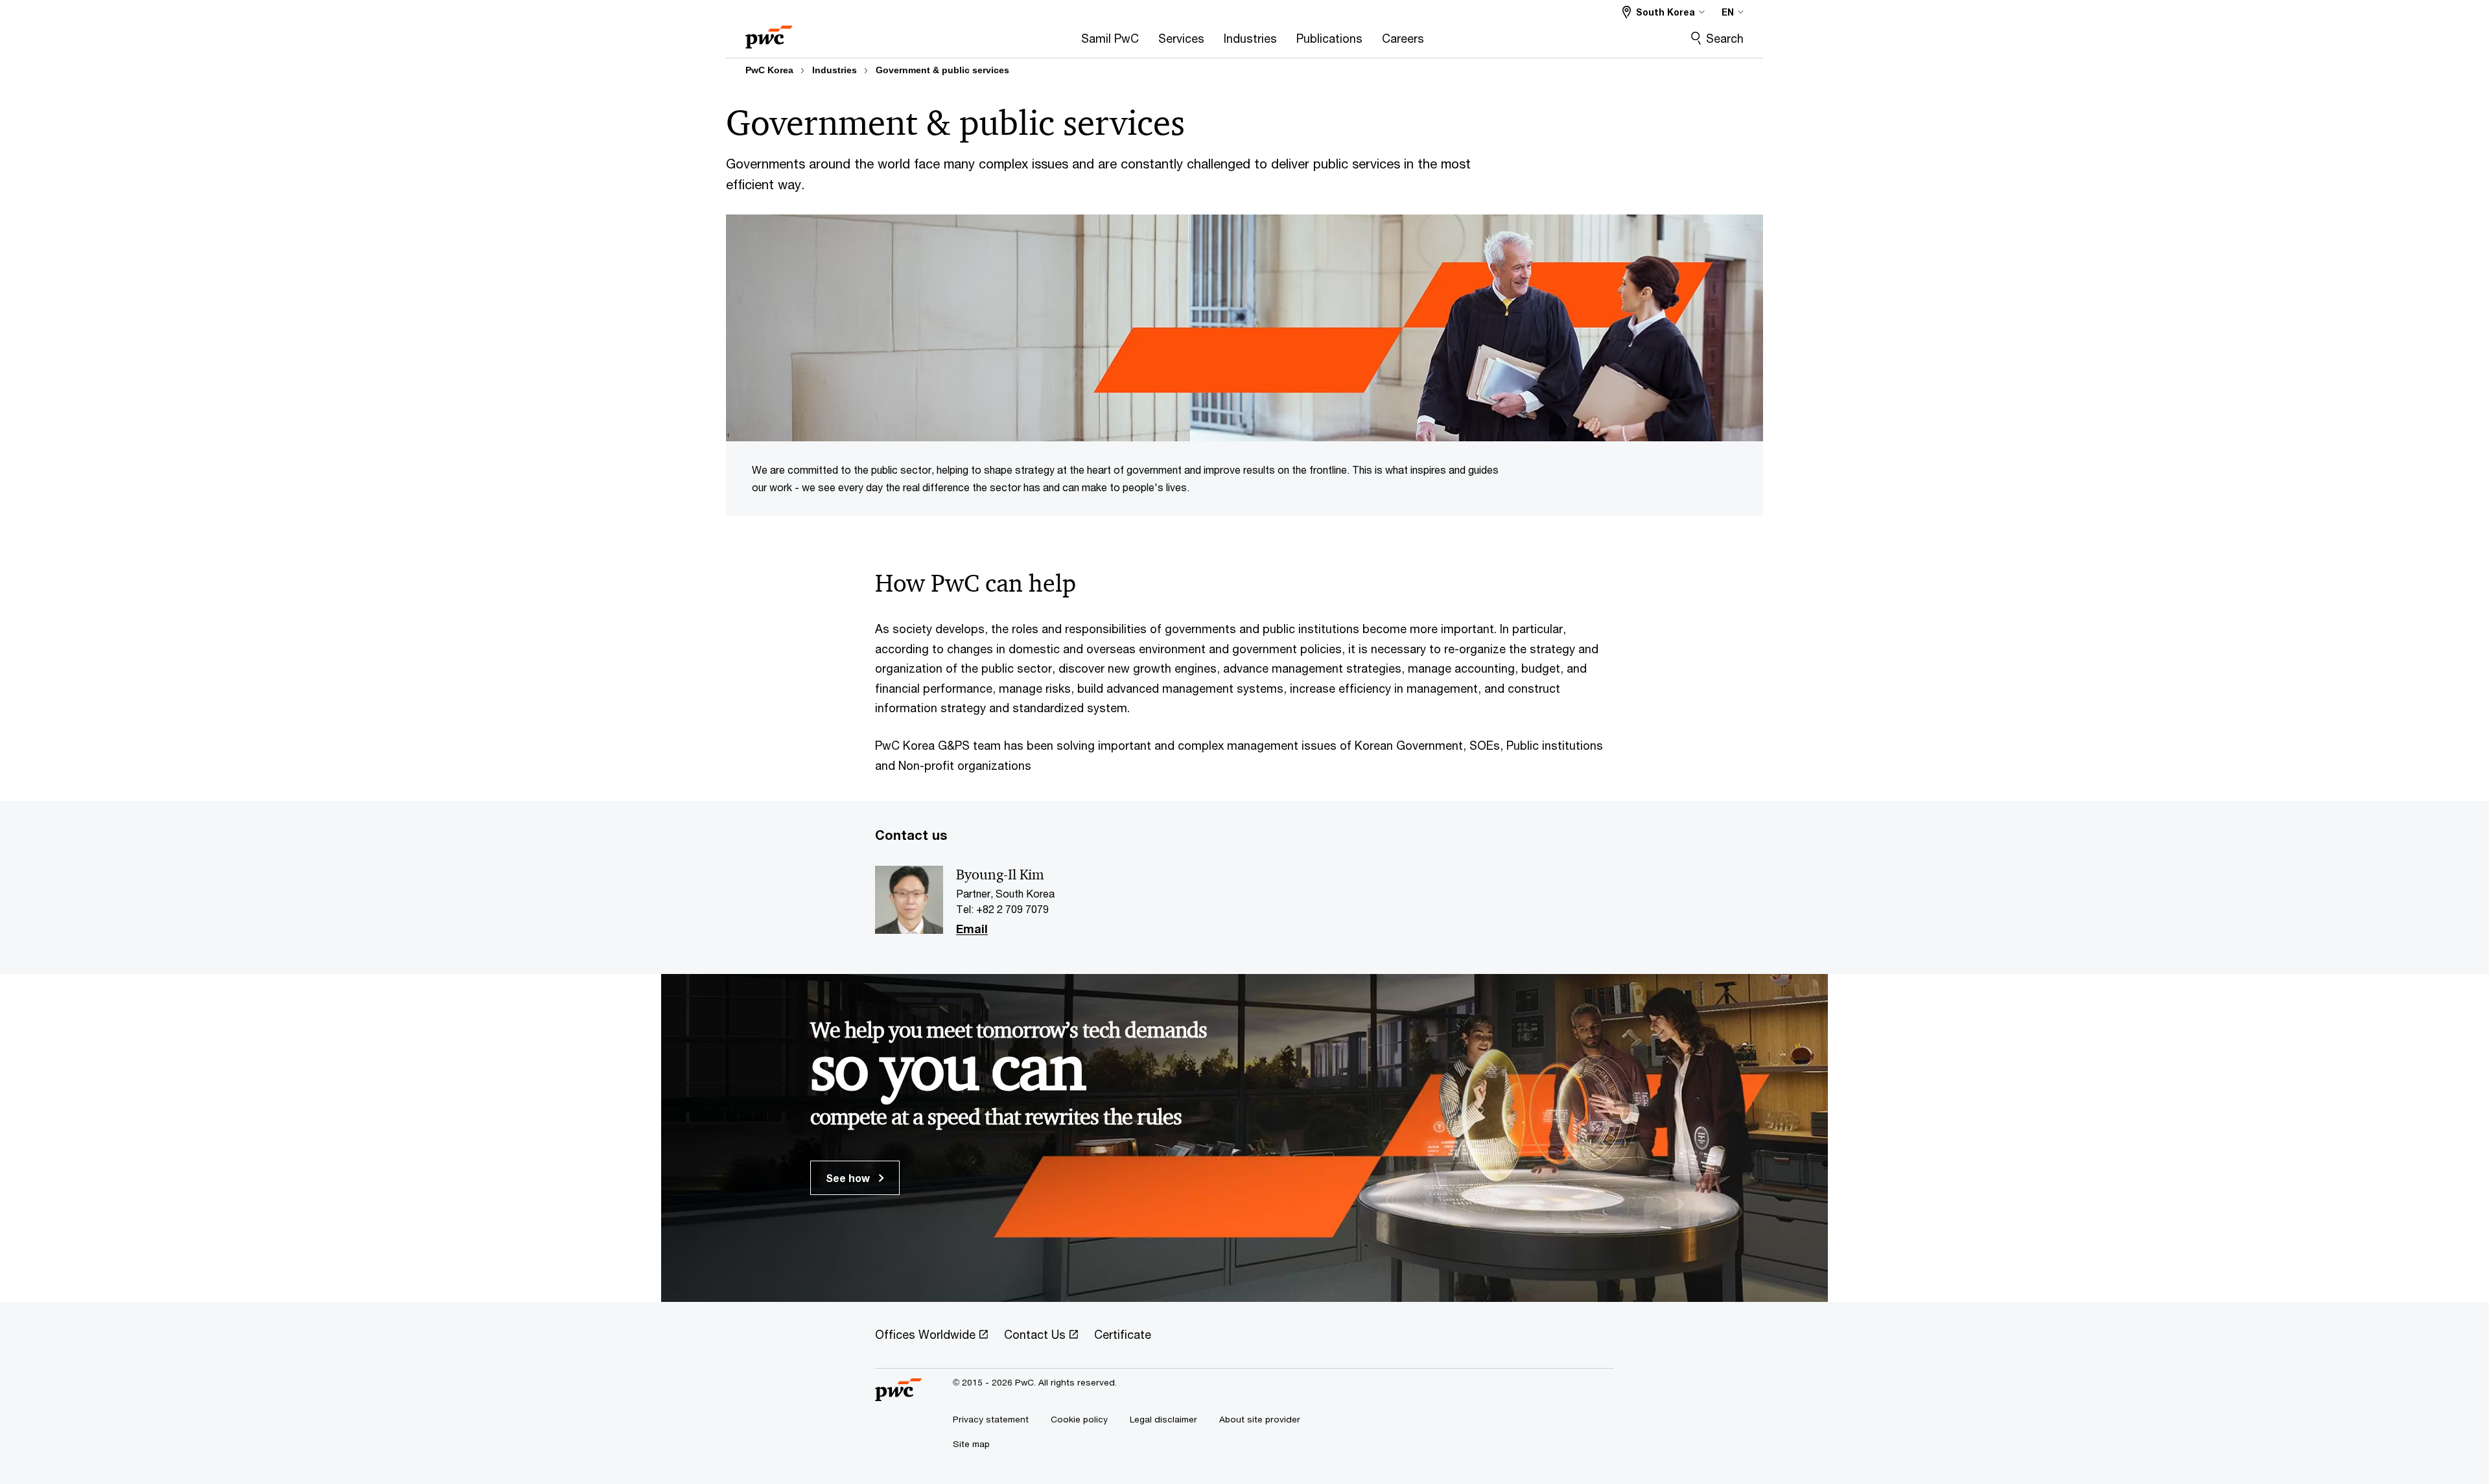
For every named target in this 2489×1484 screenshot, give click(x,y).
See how (849, 1178)
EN (1728, 12)
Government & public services (942, 70)
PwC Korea (769, 70)
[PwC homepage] (769, 33)
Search (1725, 38)
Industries (835, 70)
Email (972, 929)
